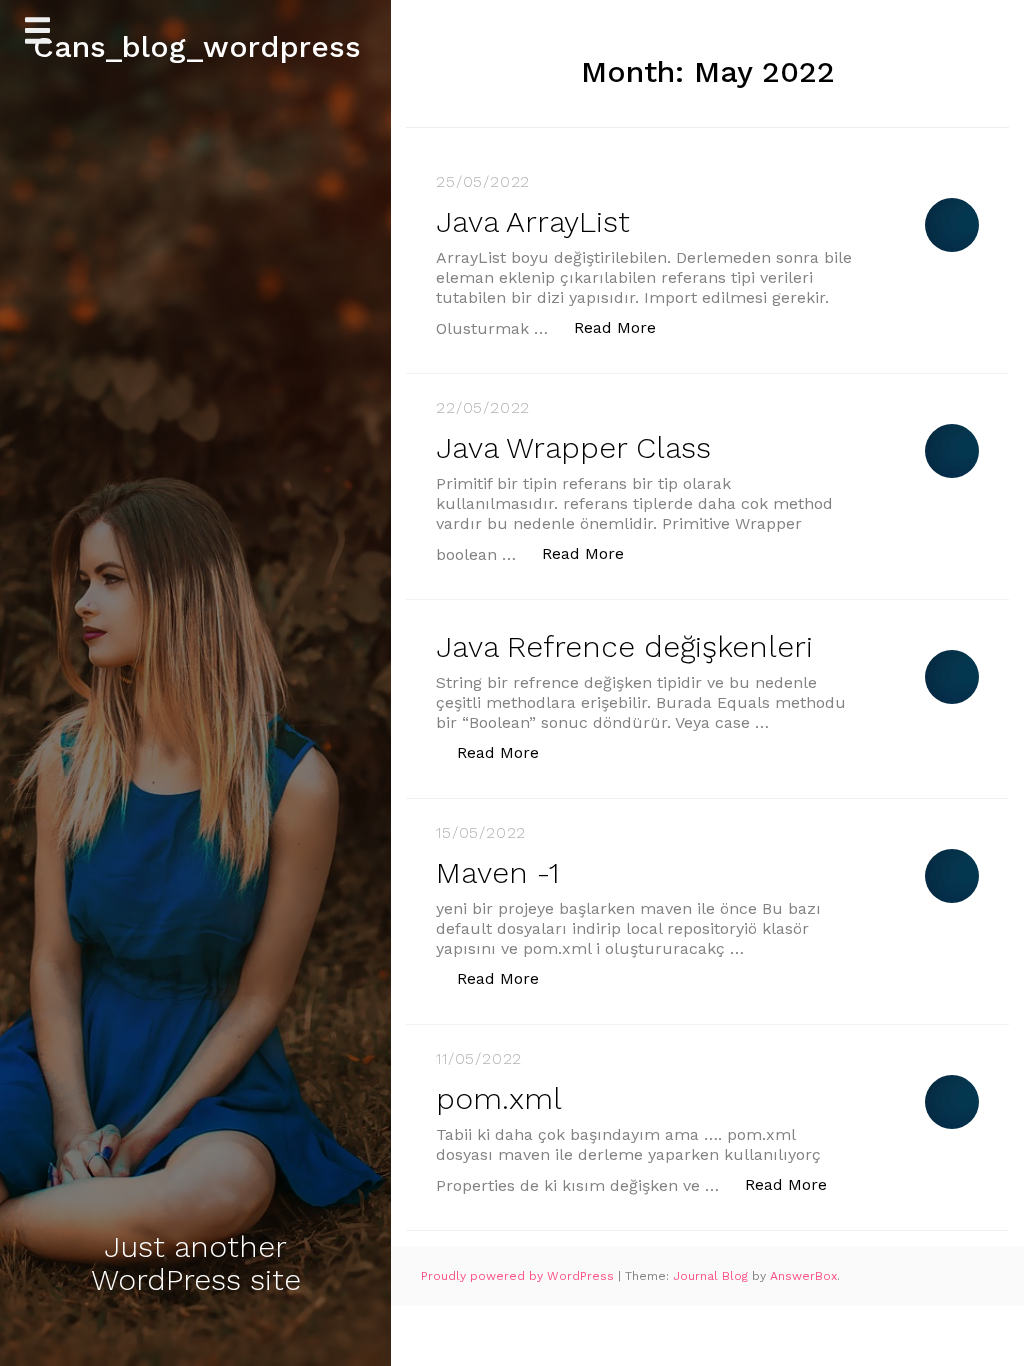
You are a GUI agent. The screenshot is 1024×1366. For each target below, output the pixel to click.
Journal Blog (712, 1276)
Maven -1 (497, 872)
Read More (625, 327)
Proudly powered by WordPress (519, 1276)
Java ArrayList (533, 221)
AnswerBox (803, 1276)
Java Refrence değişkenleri (624, 646)
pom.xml (499, 1098)
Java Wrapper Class (573, 447)
